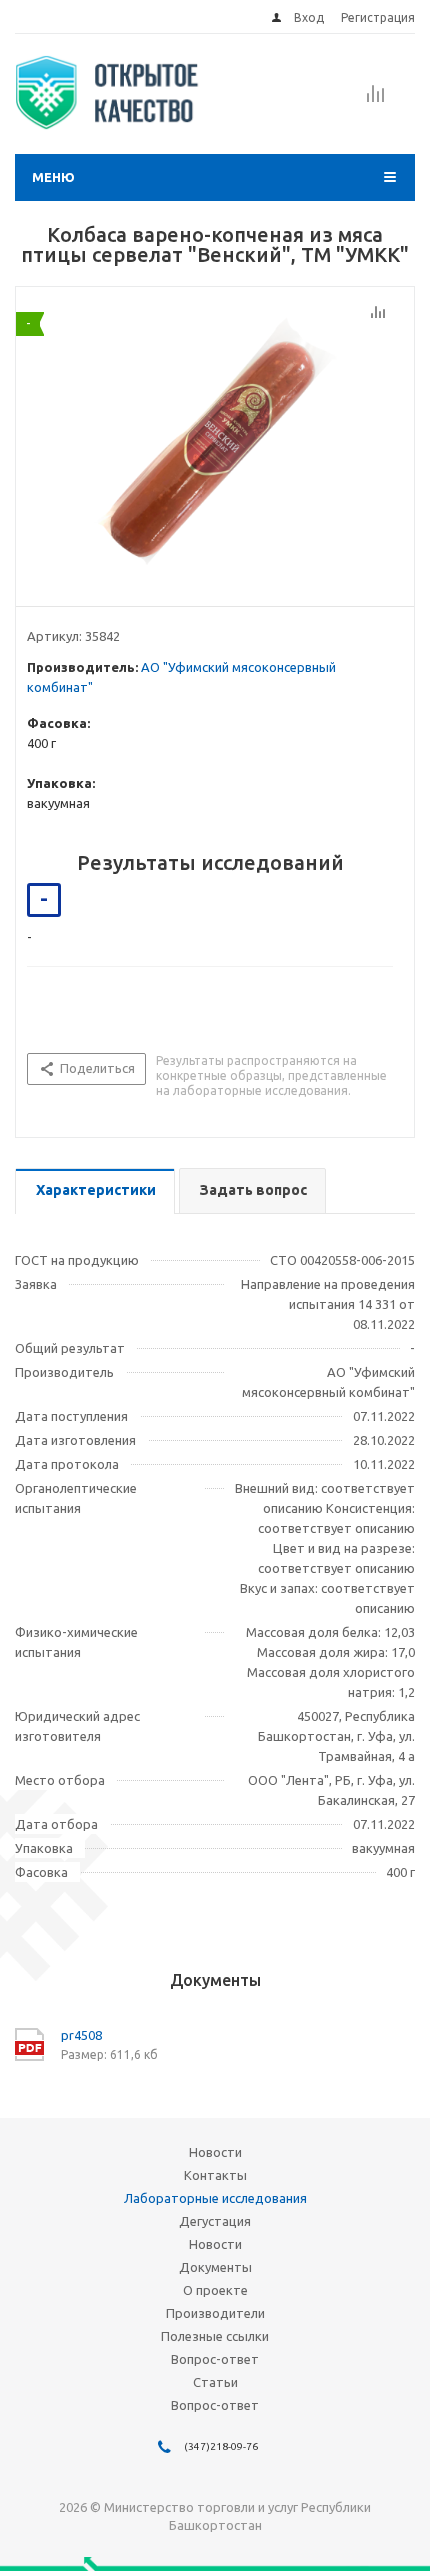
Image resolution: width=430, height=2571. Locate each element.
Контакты (215, 2175)
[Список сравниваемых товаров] (376, 100)
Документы (215, 2267)
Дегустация (215, 2221)
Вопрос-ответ (215, 2359)
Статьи (215, 2382)
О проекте (215, 2290)
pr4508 (81, 2035)
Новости (215, 2152)
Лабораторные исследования (215, 2198)
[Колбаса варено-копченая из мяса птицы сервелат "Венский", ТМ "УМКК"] (215, 442)
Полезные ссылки (215, 2336)
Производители (215, 2313)
